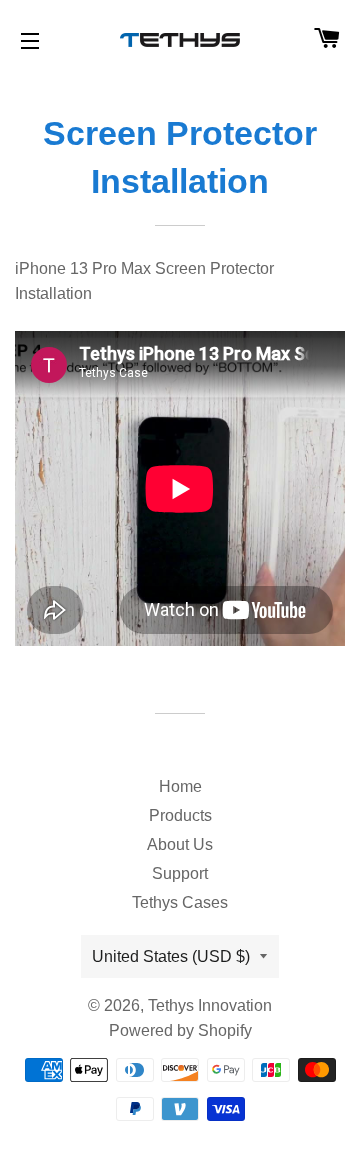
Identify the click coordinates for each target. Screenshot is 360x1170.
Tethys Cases (180, 902)
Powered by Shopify (180, 1030)
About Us (180, 844)
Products (180, 815)
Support (180, 873)
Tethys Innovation (210, 1005)
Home (180, 786)
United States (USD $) (171, 956)
